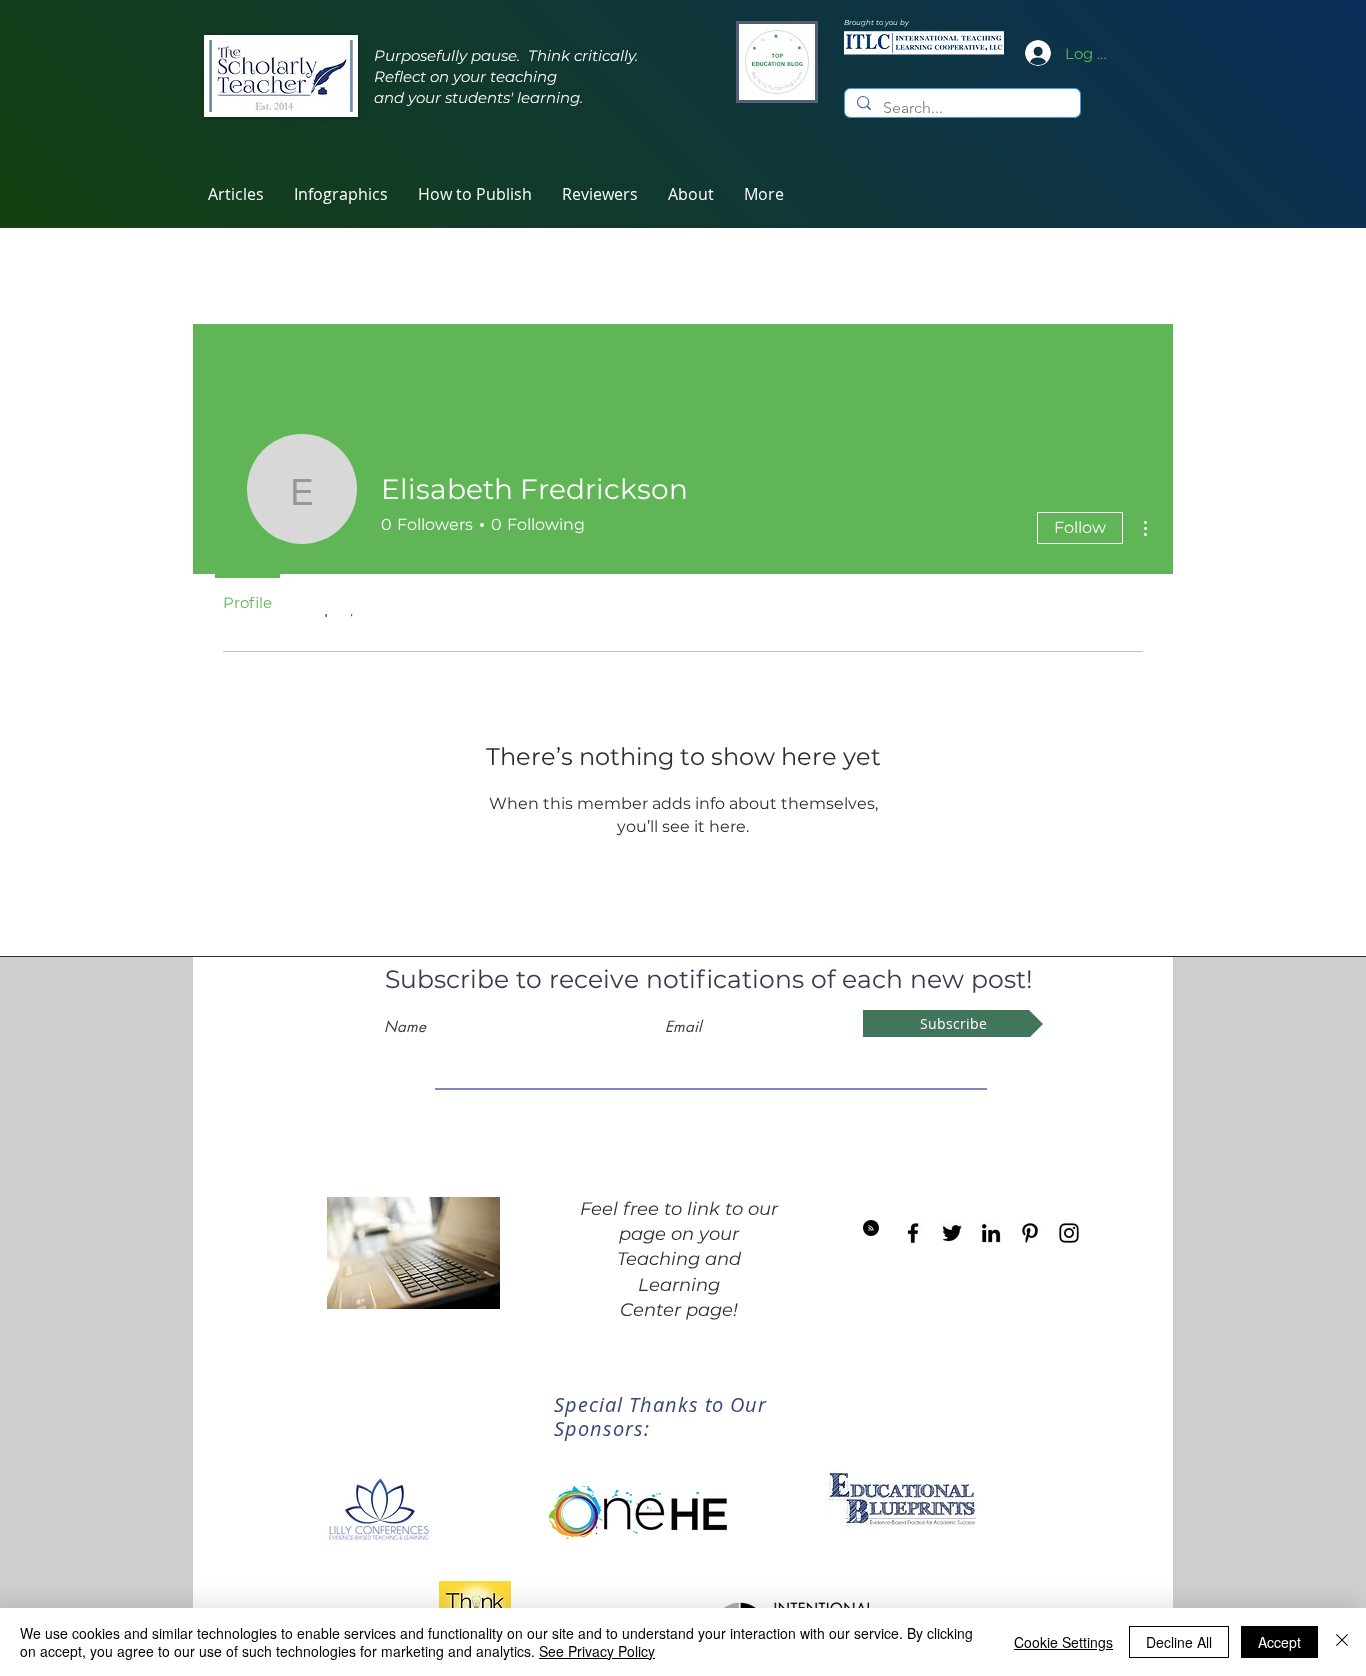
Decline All (1179, 1642)
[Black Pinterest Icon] (1030, 1233)
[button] (600, 194)
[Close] (1342, 1642)
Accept (1279, 1642)
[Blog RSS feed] (871, 1229)
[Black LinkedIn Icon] (991, 1233)
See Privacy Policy (597, 1651)
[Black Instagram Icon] (1069, 1233)
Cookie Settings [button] (1063, 1642)
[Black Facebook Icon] (913, 1233)
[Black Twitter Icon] (952, 1233)
